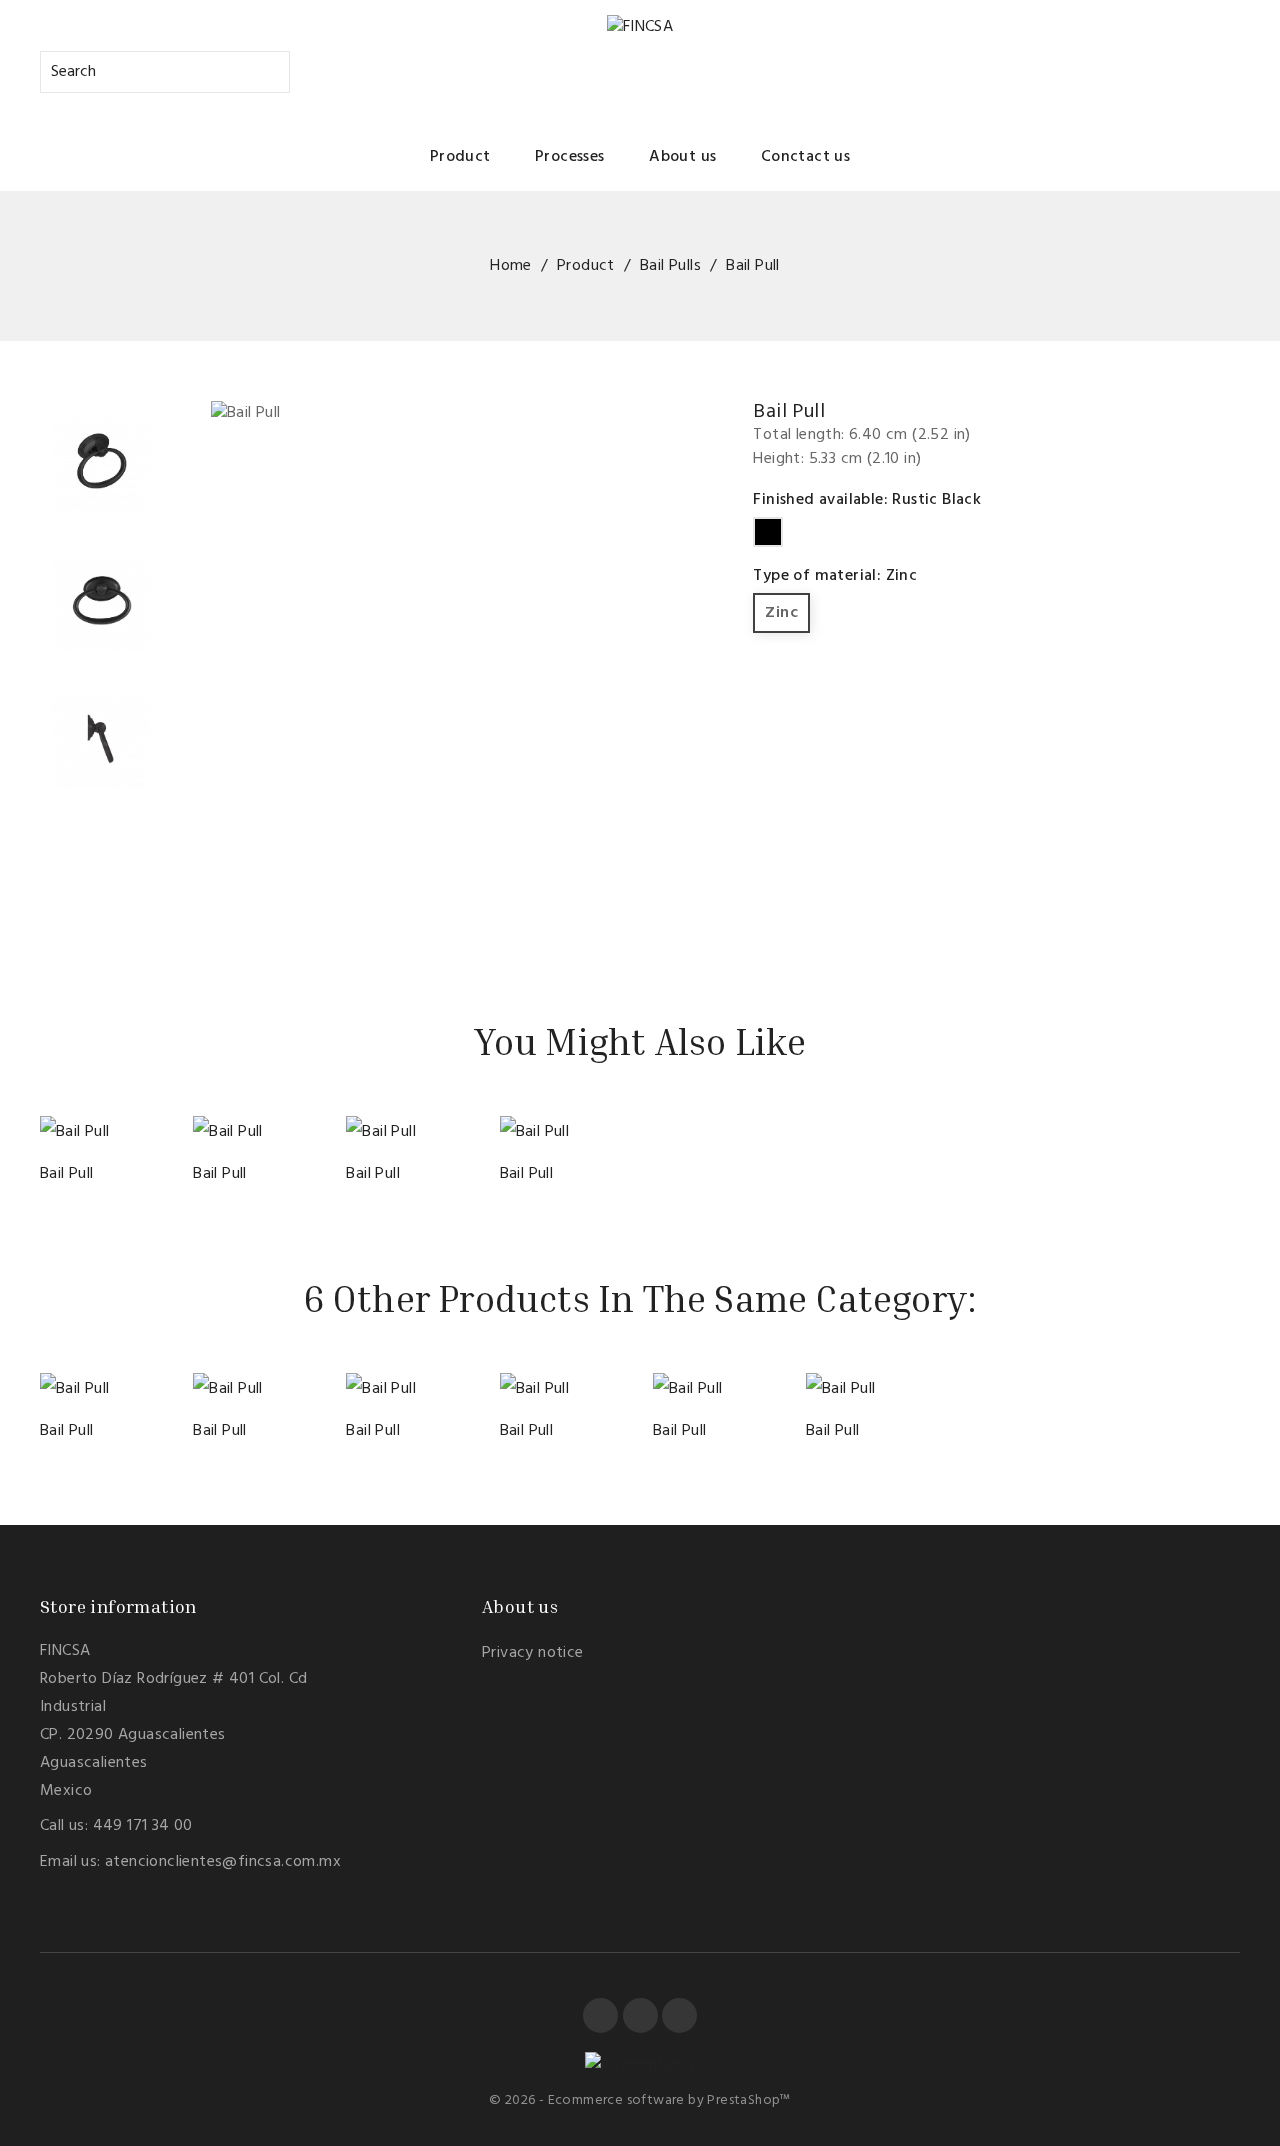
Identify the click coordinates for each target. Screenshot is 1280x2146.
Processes (570, 157)
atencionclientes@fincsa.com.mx (223, 1862)
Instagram (679, 2015)
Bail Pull (67, 1174)
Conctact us (805, 157)
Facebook (600, 2015)
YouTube (640, 2015)
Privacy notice (533, 1653)
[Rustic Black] (75, 1125)
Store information (118, 1606)
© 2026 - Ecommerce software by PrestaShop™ (640, 2100)
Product (460, 157)
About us (682, 157)
